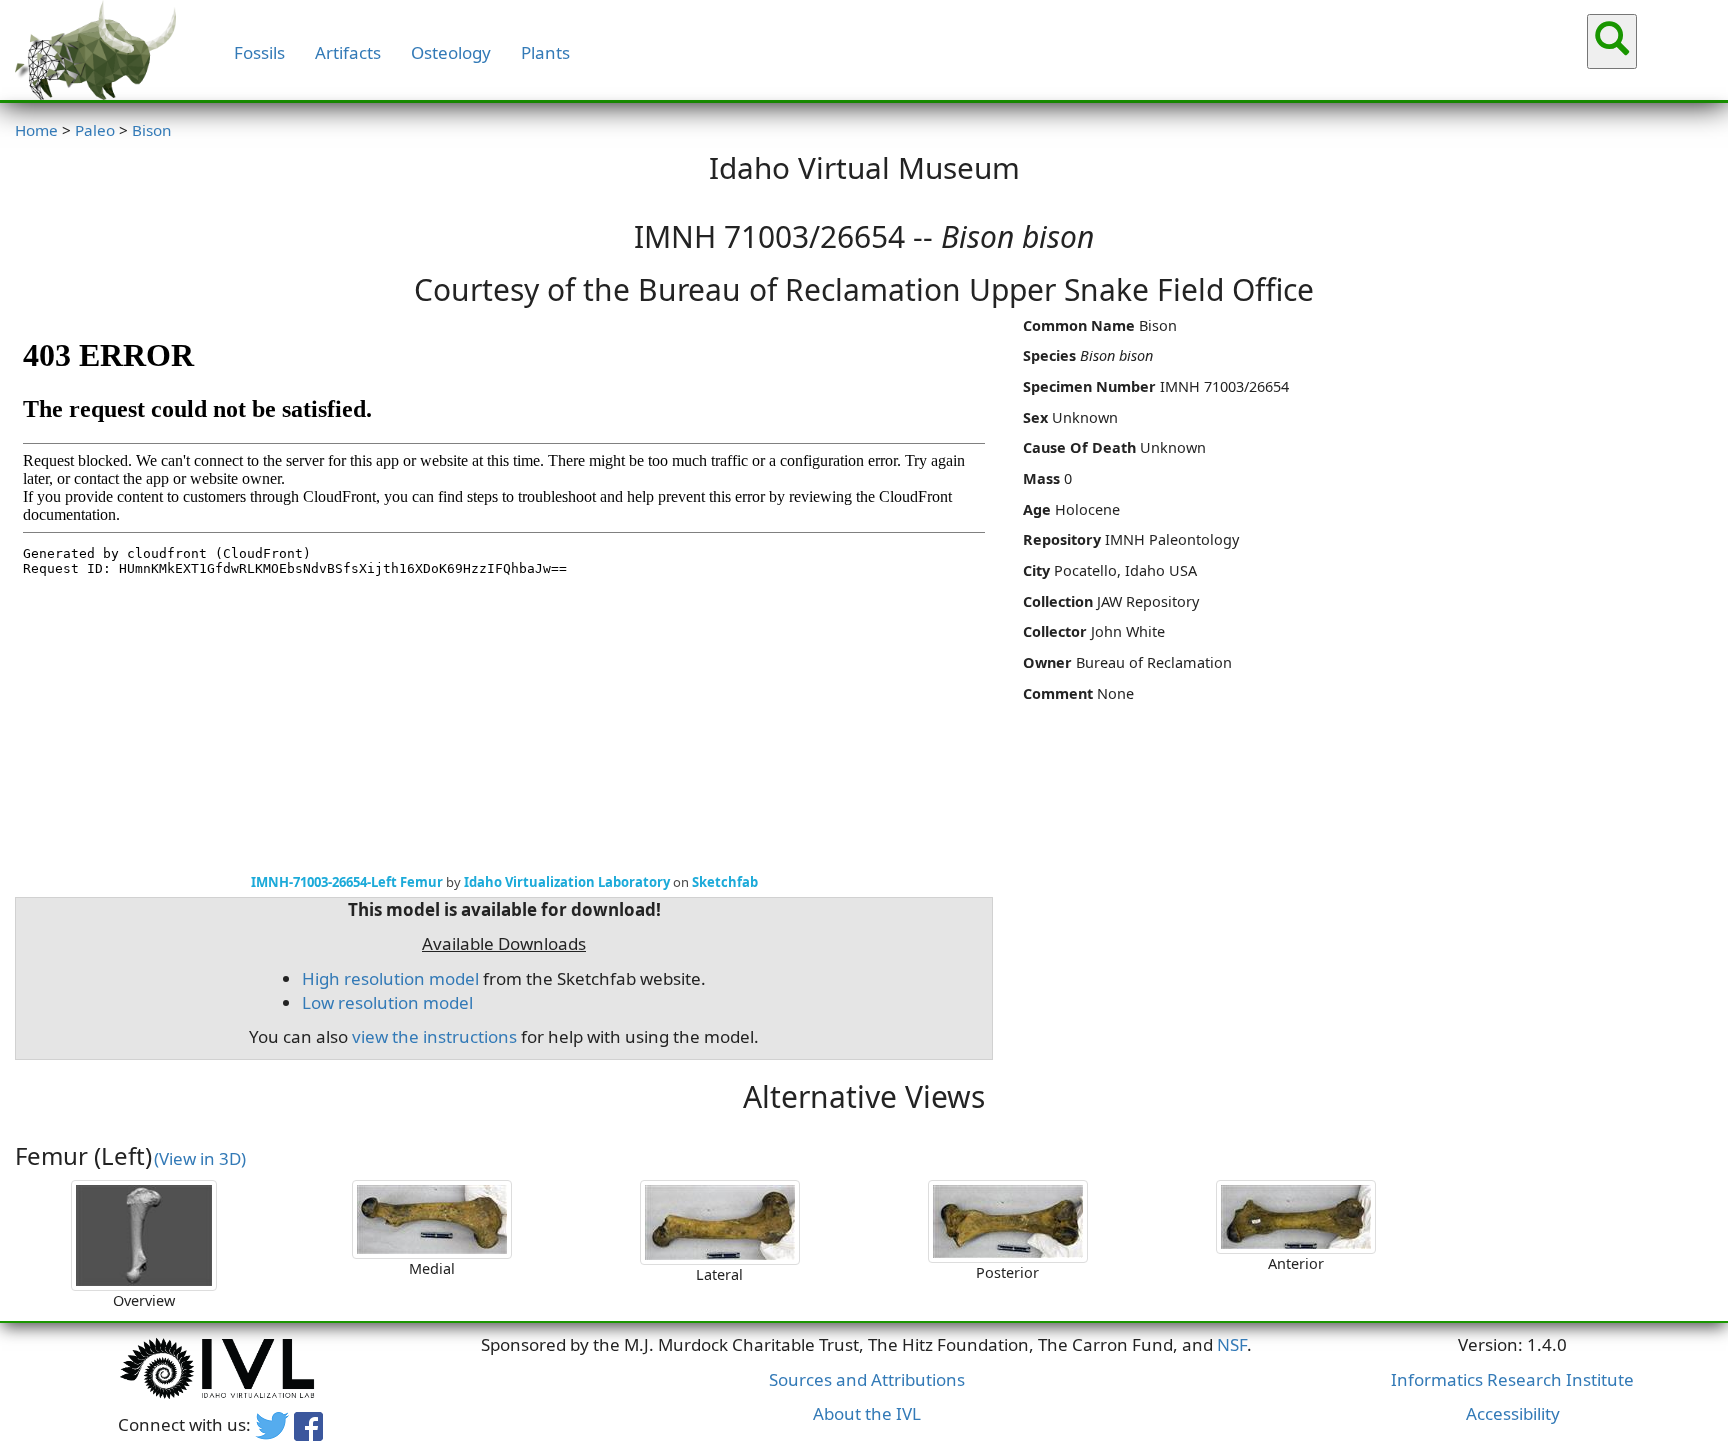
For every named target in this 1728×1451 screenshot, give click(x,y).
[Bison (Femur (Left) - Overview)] (144, 1235)
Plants (545, 52)
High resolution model (390, 978)
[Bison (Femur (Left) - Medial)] (432, 1219)
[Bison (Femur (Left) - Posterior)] (1008, 1221)
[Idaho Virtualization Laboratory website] (220, 1370)
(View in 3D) (200, 1158)
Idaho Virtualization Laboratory (567, 882)
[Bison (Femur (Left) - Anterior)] (1296, 1217)
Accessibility (1513, 1413)
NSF (1232, 1344)
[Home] (95, 50)
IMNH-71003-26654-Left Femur (347, 882)
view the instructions (434, 1036)
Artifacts (348, 52)
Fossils (259, 52)
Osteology (451, 52)
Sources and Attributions (867, 1379)
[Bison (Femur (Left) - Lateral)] (720, 1222)
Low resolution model (387, 1002)
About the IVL (867, 1413)
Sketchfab (725, 882)
